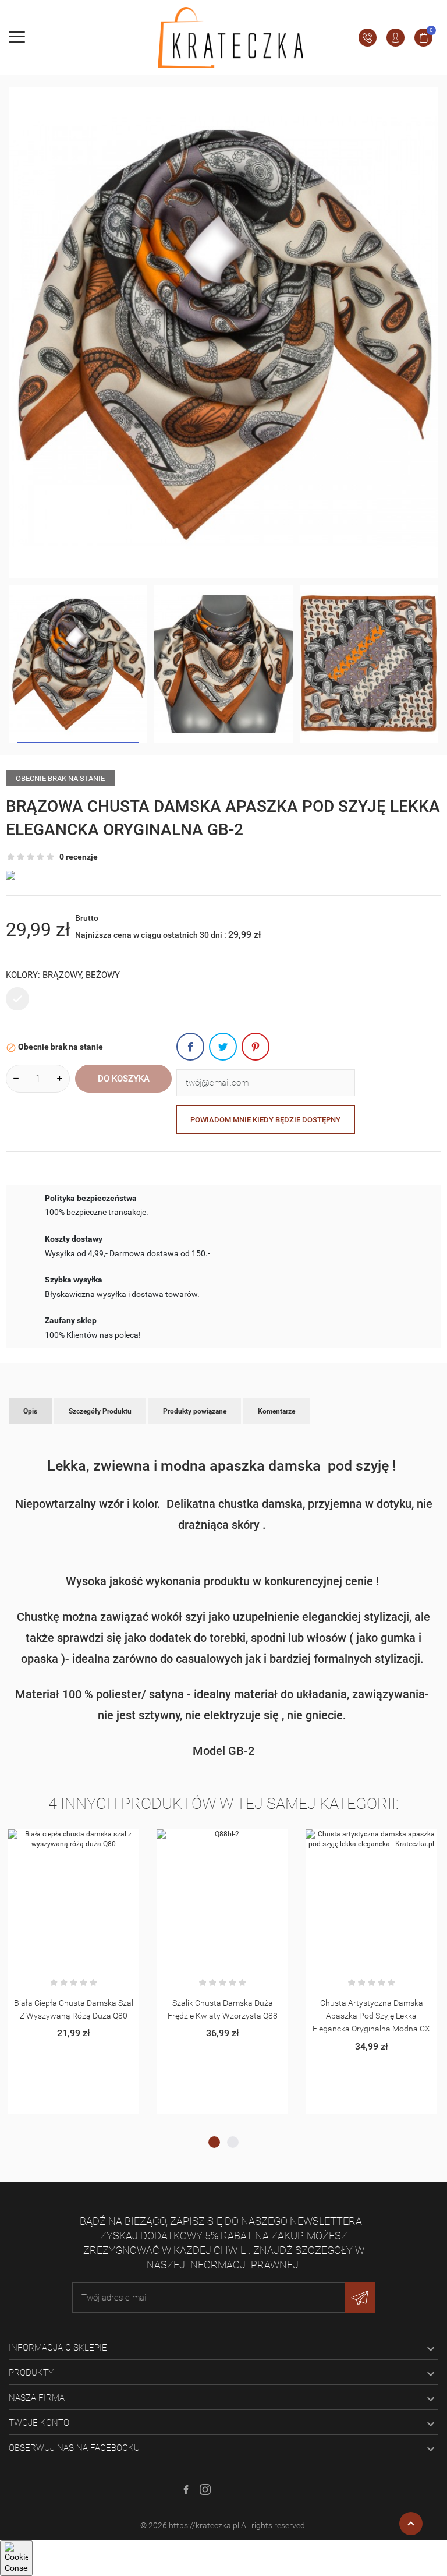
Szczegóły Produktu (100, 1411)
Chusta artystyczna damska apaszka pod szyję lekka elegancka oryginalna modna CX (371, 2016)
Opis (30, 1411)
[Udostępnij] (190, 1047)
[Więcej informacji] (88, 1842)
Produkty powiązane (195, 1411)
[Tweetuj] (223, 1047)
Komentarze (276, 1411)
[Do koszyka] (60, 1842)
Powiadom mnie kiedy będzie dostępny (265, 1120)
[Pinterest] (256, 1047)
